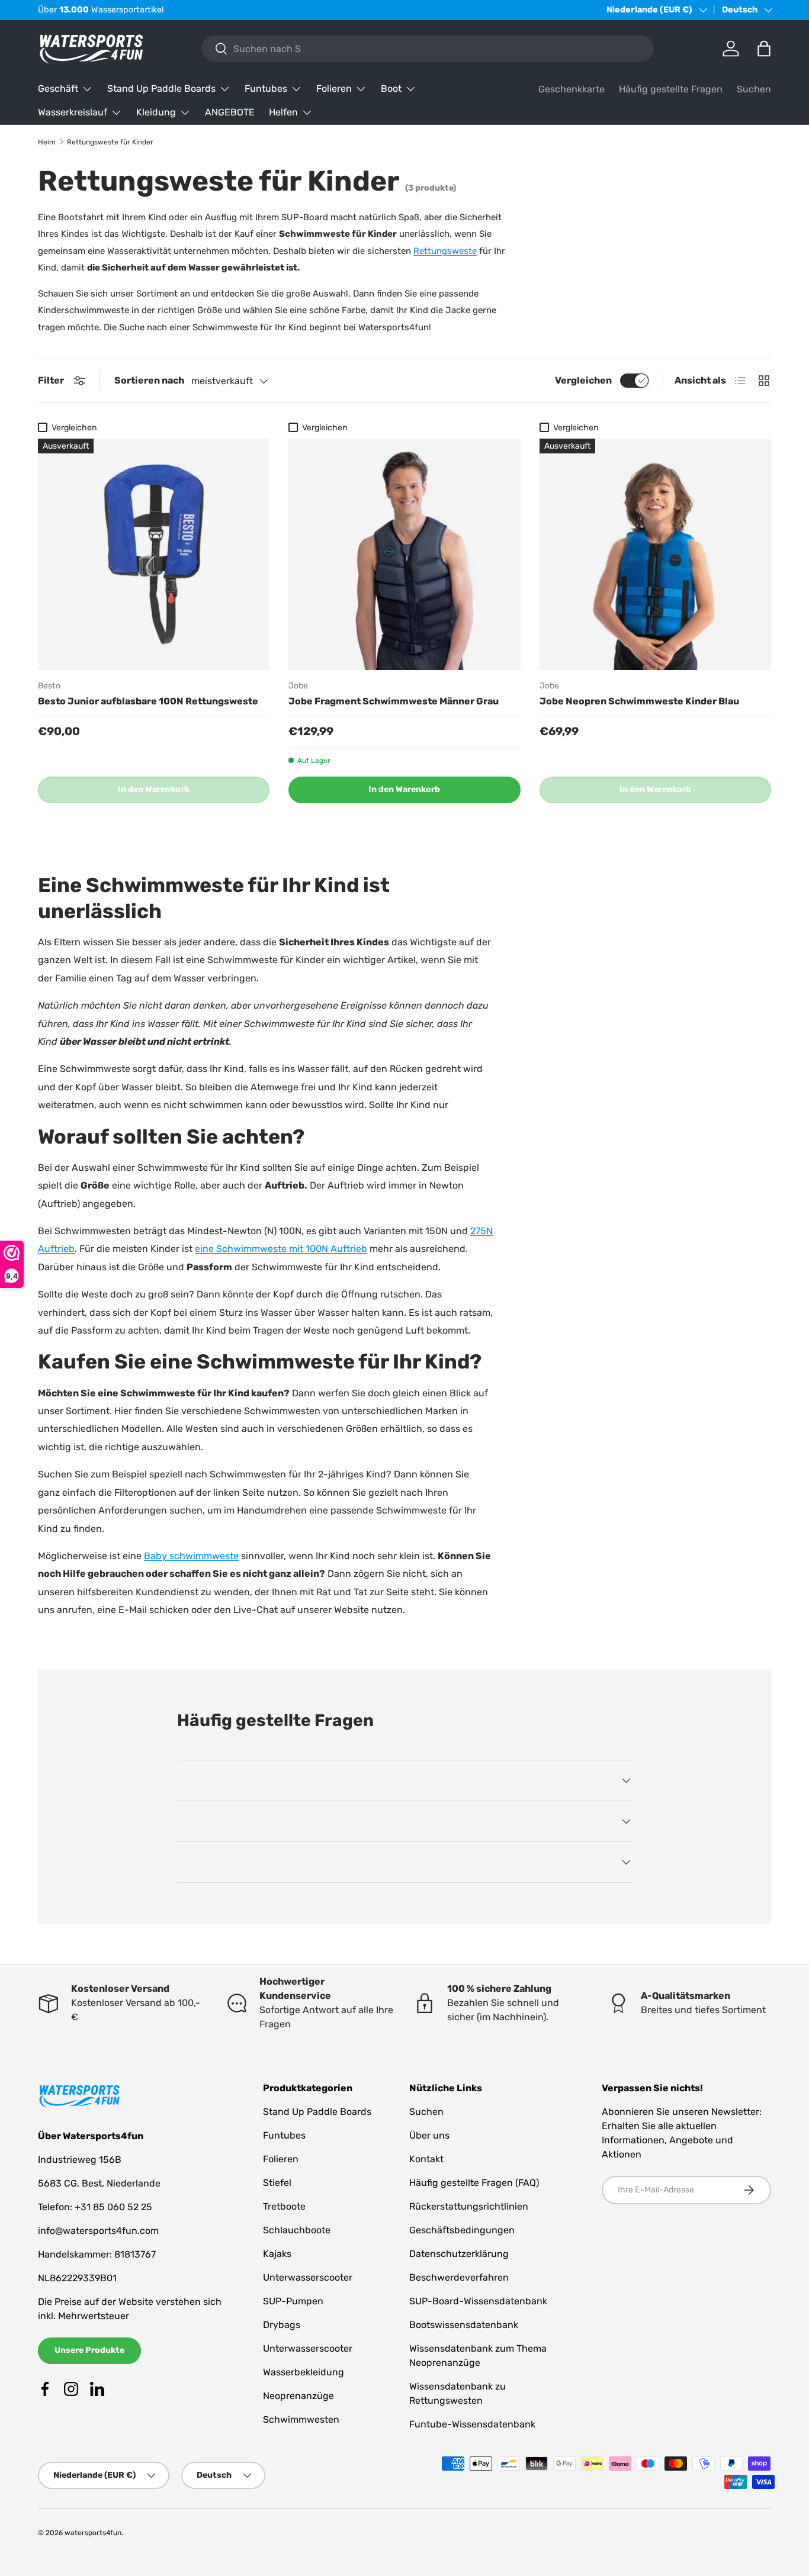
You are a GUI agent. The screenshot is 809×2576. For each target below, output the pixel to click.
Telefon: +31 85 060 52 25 (95, 2207)
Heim (47, 142)
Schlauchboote (297, 2230)
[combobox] (428, 49)
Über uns (429, 2135)
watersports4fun (93, 2533)
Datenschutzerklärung (459, 2254)
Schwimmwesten (301, 2419)
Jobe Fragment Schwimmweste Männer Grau (394, 701)
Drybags (282, 2325)
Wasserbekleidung (304, 2372)
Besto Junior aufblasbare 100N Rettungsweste (148, 701)
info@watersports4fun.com (98, 2231)
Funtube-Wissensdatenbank (472, 2424)
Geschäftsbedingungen (462, 2230)
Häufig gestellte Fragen (671, 89)
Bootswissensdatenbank (464, 2325)
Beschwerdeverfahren (459, 2277)
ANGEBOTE (230, 112)
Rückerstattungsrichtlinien (469, 2206)
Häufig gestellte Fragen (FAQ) (474, 2183)
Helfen (283, 112)
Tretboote (284, 2206)
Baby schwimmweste (191, 1556)
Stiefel (277, 2183)
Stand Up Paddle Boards (161, 88)
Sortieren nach (149, 380)
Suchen (754, 89)
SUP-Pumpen (293, 2301)
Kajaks (277, 2254)
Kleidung (156, 112)
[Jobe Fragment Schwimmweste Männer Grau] (404, 554)
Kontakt (426, 2159)
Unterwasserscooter (308, 2277)
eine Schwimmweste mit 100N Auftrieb (281, 1249)
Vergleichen (583, 380)
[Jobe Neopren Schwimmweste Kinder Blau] (655, 554)
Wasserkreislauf (73, 112)
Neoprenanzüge (298, 2396)
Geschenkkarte (572, 89)
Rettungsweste (445, 251)
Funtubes (266, 88)
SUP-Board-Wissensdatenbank (478, 2301)
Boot (391, 88)
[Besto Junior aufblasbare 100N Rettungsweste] (154, 554)
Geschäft (58, 88)
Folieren (334, 88)
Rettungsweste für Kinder (110, 142)
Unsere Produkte (89, 2350)
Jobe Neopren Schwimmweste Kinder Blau (639, 701)
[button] (764, 49)
